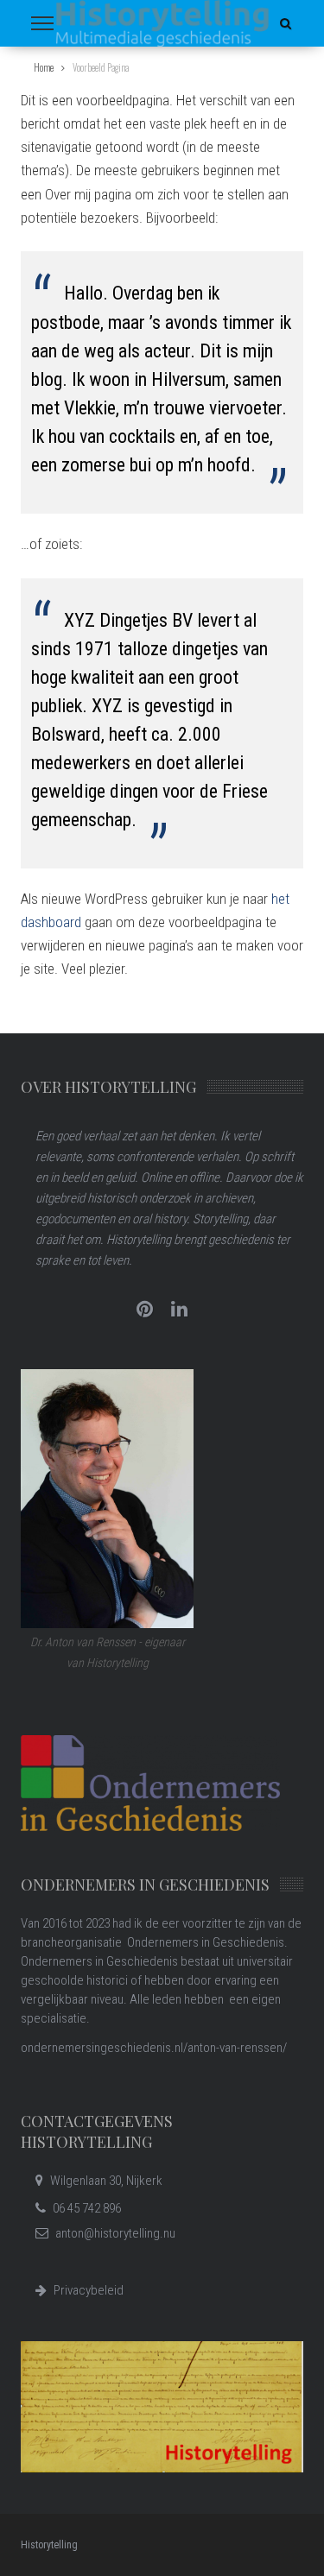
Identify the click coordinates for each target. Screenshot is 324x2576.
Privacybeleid (89, 2290)
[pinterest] (145, 1310)
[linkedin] (180, 1310)
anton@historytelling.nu (115, 2233)
